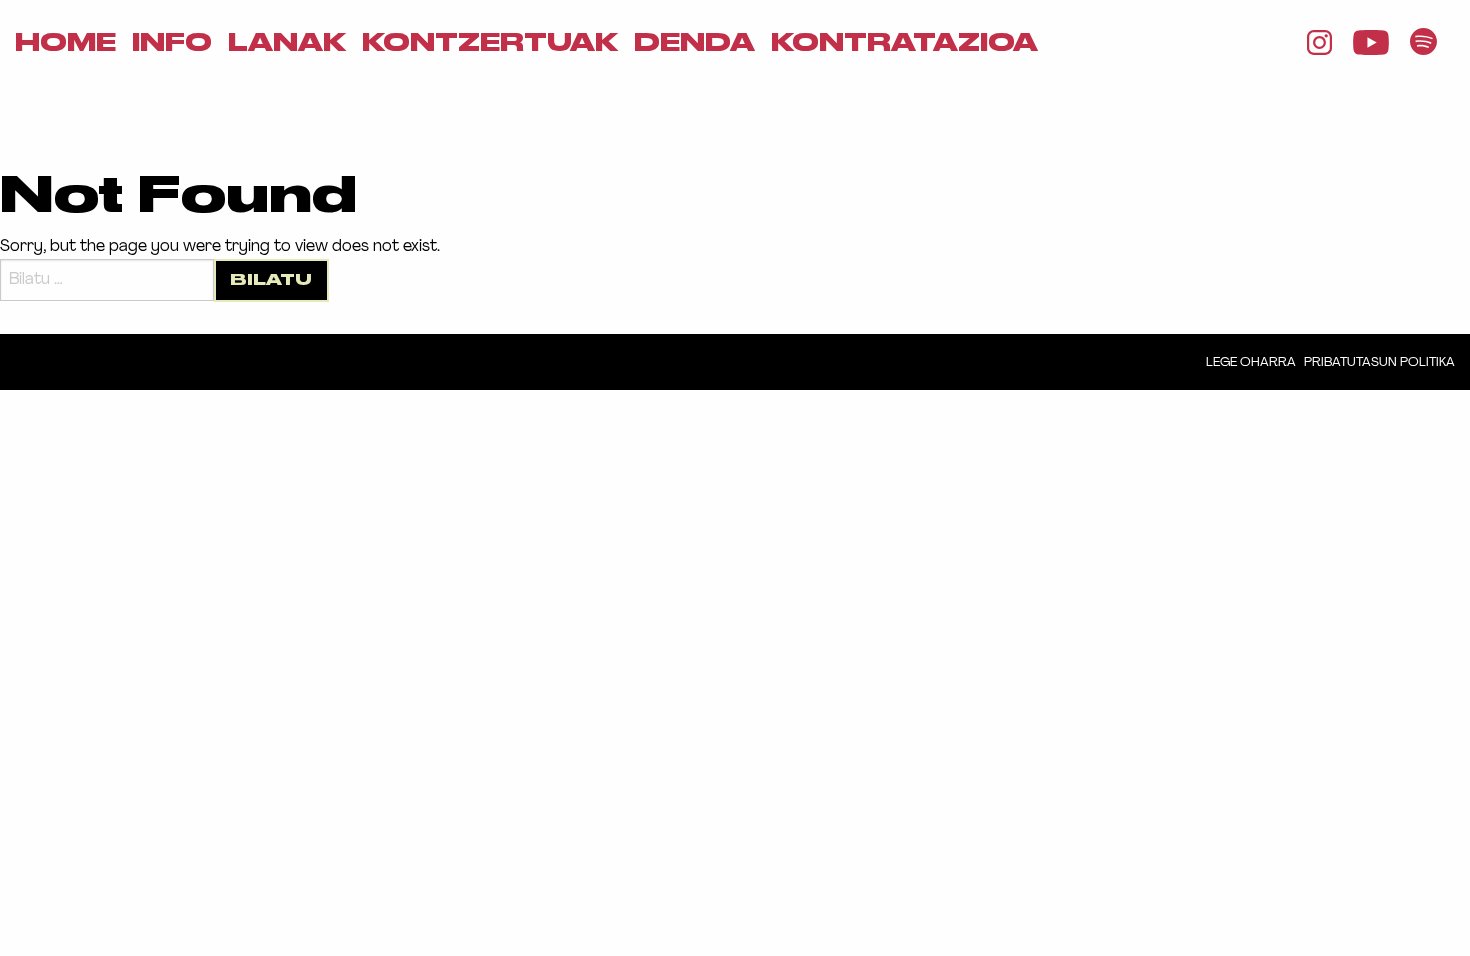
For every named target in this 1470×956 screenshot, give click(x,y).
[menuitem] (65, 43)
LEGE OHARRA (1251, 362)
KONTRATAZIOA (904, 43)
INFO (172, 43)
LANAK (287, 43)
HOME (65, 43)
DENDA (694, 43)
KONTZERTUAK (490, 43)
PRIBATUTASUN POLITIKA (1379, 362)
